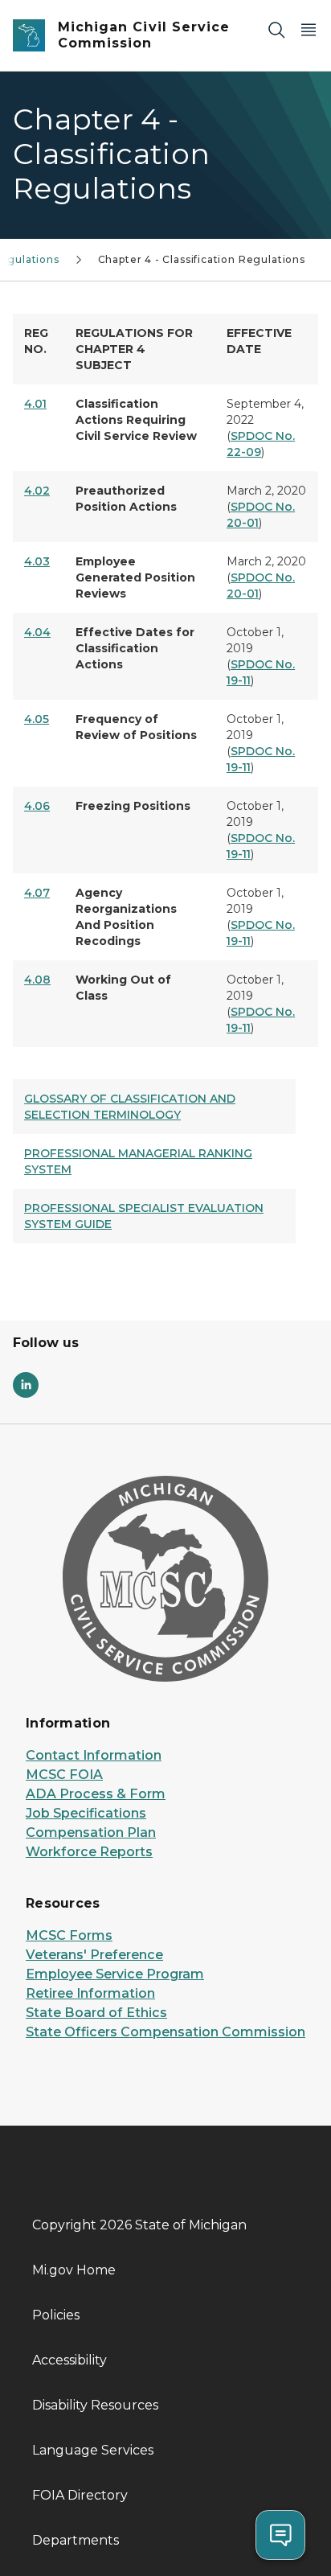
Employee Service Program (115, 1974)
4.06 (37, 806)
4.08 (37, 980)
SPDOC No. (263, 577)
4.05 (37, 719)
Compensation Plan (91, 1832)
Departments (76, 2540)
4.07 (37, 893)
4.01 (35, 404)
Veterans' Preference (94, 1955)
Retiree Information (90, 1993)
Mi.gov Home (74, 2270)
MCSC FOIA (64, 1775)
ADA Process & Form (96, 1794)
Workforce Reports (89, 1852)
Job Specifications (86, 1813)
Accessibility (69, 2360)
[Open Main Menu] (309, 29)
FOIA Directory (80, 2495)
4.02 (37, 491)
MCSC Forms (69, 1935)
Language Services (93, 2450)
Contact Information (94, 1755)
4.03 (37, 561)
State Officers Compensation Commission (165, 2032)
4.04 (37, 632)
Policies (56, 2315)
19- (235, 680)
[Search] (276, 29)
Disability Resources (95, 2405)
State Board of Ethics (96, 2013)
